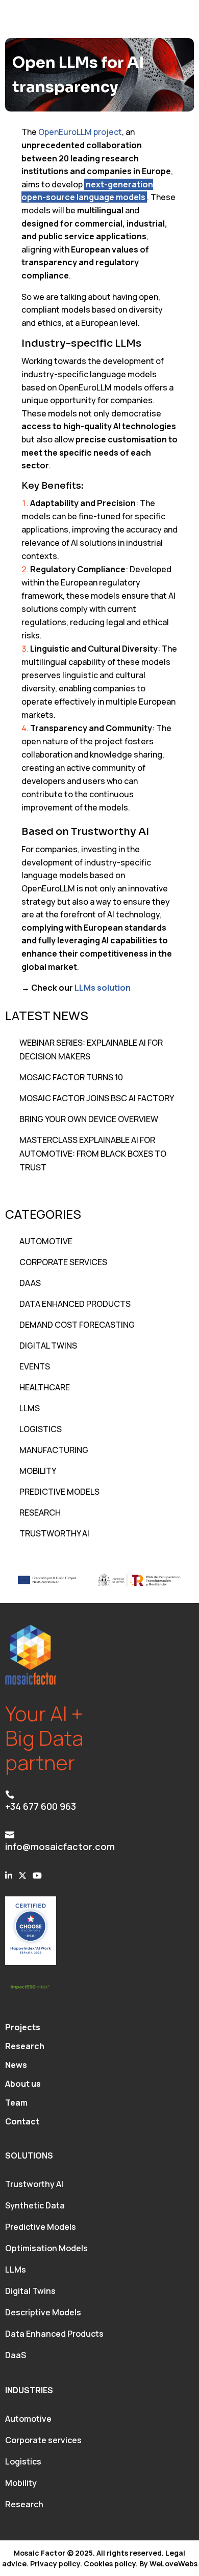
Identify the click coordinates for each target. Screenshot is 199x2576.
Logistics (41, 1429)
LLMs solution (103, 988)
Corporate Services (63, 1262)
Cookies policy (110, 2564)
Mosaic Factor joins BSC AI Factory (97, 1098)
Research (40, 1513)
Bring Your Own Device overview (89, 1119)
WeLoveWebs (173, 2564)
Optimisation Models (46, 2248)
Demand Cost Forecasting (77, 1325)
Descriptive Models (43, 2312)
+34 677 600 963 (41, 1806)
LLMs (30, 1408)
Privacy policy (55, 2564)
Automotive (46, 1241)
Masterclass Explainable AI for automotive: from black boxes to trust (93, 1154)
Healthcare (45, 1387)
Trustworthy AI (54, 1533)
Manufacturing (54, 1450)
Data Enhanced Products (75, 1304)
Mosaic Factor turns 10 (71, 1077)
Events (35, 1366)
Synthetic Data (35, 2205)
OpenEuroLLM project (80, 132)
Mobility (38, 1471)
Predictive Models (59, 1492)
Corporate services (43, 2440)
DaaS (30, 1283)
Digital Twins (48, 1346)
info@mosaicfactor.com (60, 1846)
